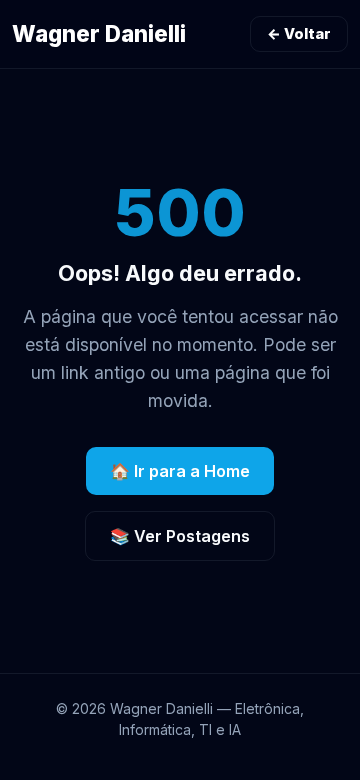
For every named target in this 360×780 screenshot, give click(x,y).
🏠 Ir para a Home (180, 471)
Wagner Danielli (99, 33)
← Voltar (299, 33)
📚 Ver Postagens (180, 536)
